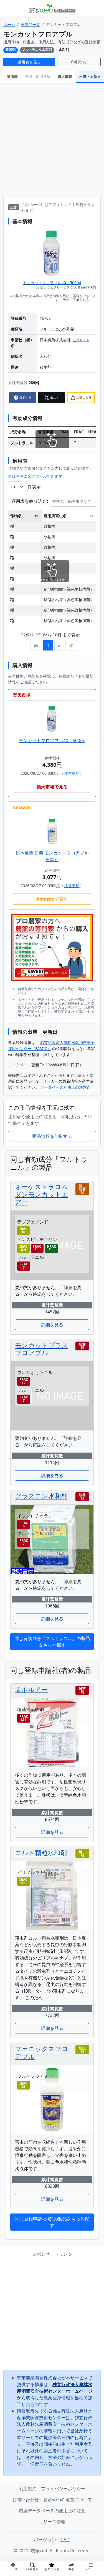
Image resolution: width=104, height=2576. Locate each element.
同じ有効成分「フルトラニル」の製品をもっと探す (52, 1642)
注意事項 (72, 773)
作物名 (16, 516)
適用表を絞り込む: (30, 501)
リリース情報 (52, 2522)
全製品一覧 (31, 24)
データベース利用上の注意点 (65, 1087)
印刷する (79, 62)
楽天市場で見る (52, 787)
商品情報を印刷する (52, 1136)
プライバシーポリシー (63, 2488)
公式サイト (81, 340)
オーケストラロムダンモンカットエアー (42, 1194)
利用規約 (28, 2488)
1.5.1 (65, 2540)
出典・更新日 (90, 76)
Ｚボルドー (31, 1689)
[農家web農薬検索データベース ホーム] (52, 8)
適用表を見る (29, 62)
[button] (72, 2568)
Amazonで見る (52, 899)
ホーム (9, 24)
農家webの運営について (68, 2500)
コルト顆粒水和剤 (41, 1853)
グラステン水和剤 (41, 1496)
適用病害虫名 (55, 516)
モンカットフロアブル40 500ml (52, 283)
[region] (52, 567)
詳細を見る (52, 1325)
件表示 (34, 487)
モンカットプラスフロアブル (42, 1349)
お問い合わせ (26, 2500)
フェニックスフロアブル (42, 2053)
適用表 (12, 76)
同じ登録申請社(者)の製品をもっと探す (52, 2222)
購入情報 (65, 76)
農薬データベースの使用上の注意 (52, 2511)
